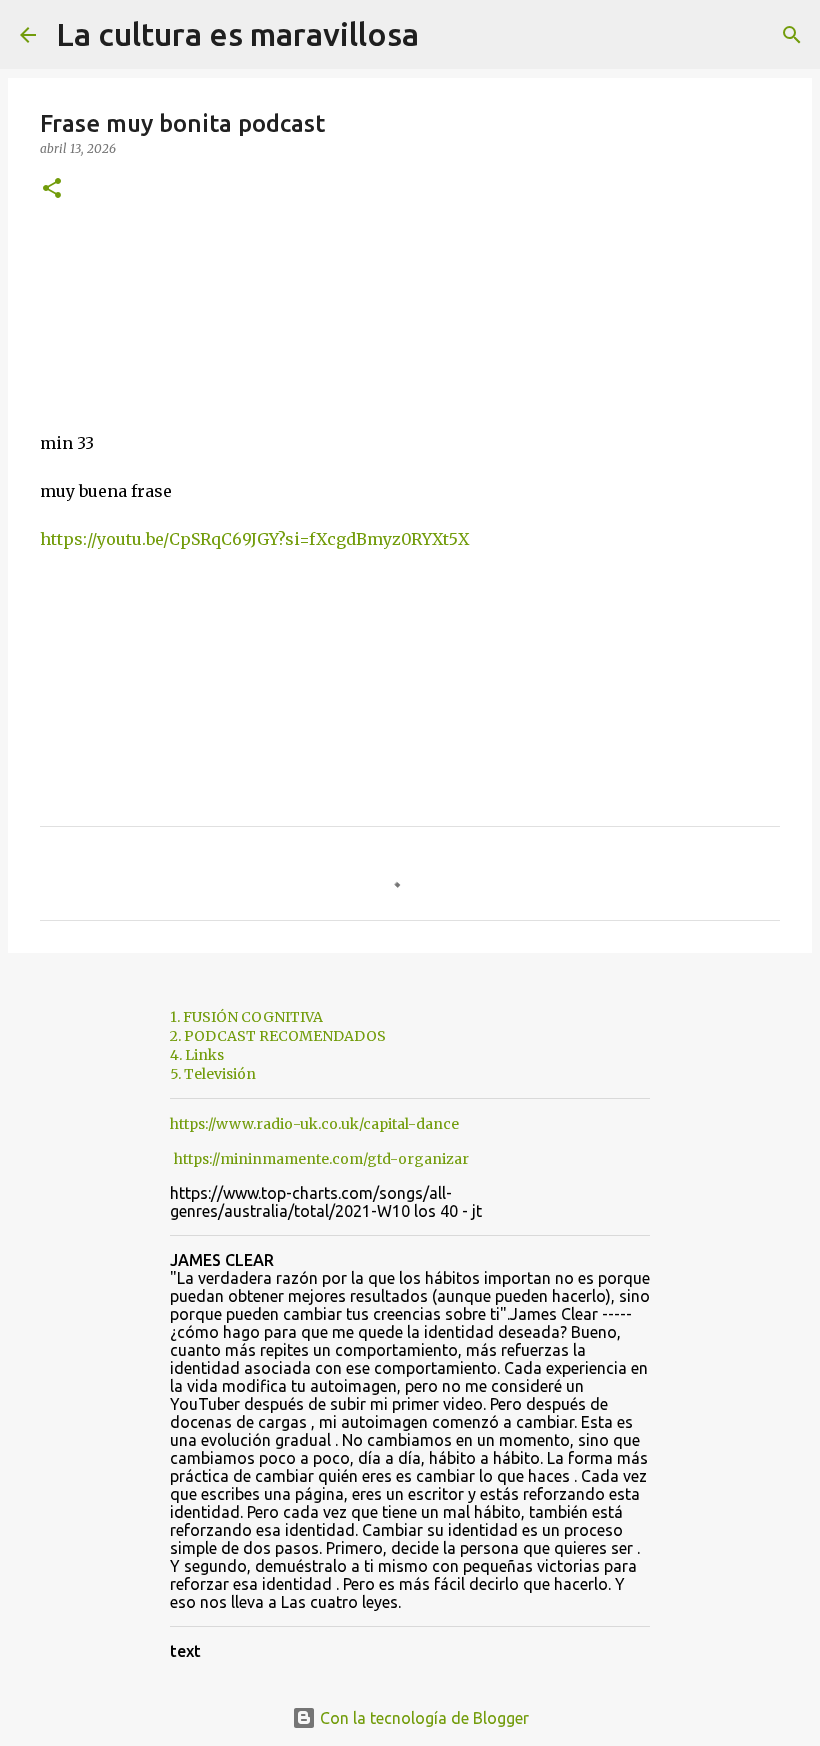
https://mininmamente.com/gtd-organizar (321, 1159)
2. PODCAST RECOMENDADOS (278, 1036)
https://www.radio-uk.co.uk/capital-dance (314, 1124)
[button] (52, 189)
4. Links (197, 1055)
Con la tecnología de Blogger (422, 1718)
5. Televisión (213, 1074)
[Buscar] (447, 35)
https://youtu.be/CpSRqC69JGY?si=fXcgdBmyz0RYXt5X (254, 539)
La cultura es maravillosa (237, 34)
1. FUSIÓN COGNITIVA (246, 1017)
